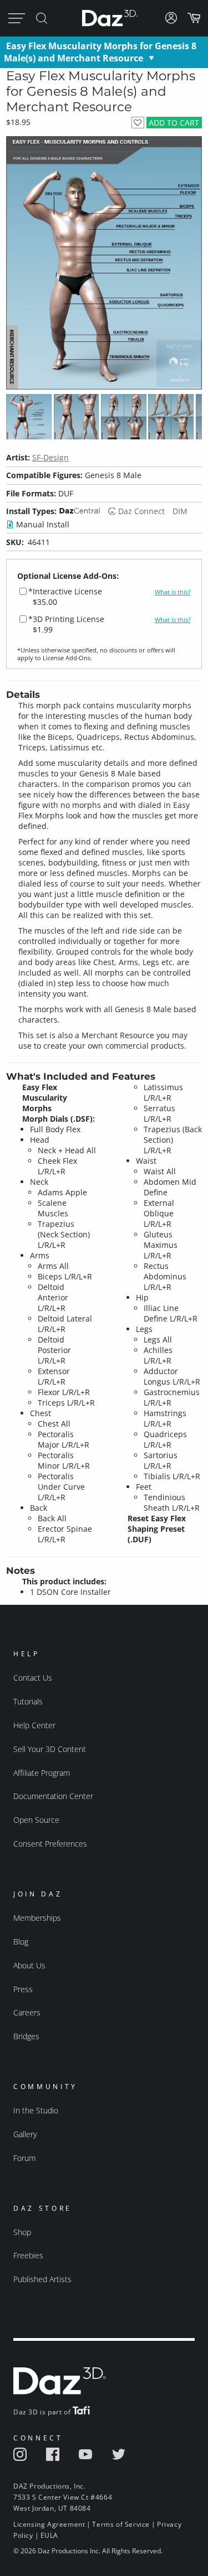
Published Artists (42, 2279)
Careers (27, 2012)
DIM (180, 511)
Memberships (37, 1918)
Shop (22, 2232)
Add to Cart (174, 123)
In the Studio (36, 2110)
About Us (29, 1965)
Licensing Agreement (49, 2524)
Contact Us (33, 1678)
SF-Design (50, 457)
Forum (24, 2158)
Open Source (36, 1820)
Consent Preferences (50, 1844)
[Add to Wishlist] (138, 123)
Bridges (26, 2036)
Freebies (28, 2255)
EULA (49, 2535)
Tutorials (28, 1701)
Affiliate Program (42, 1773)
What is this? (173, 592)
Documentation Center (53, 1796)
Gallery (25, 2134)
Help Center (34, 1725)
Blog (21, 1942)
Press (23, 1989)
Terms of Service (121, 2524)
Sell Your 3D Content (50, 1749)
